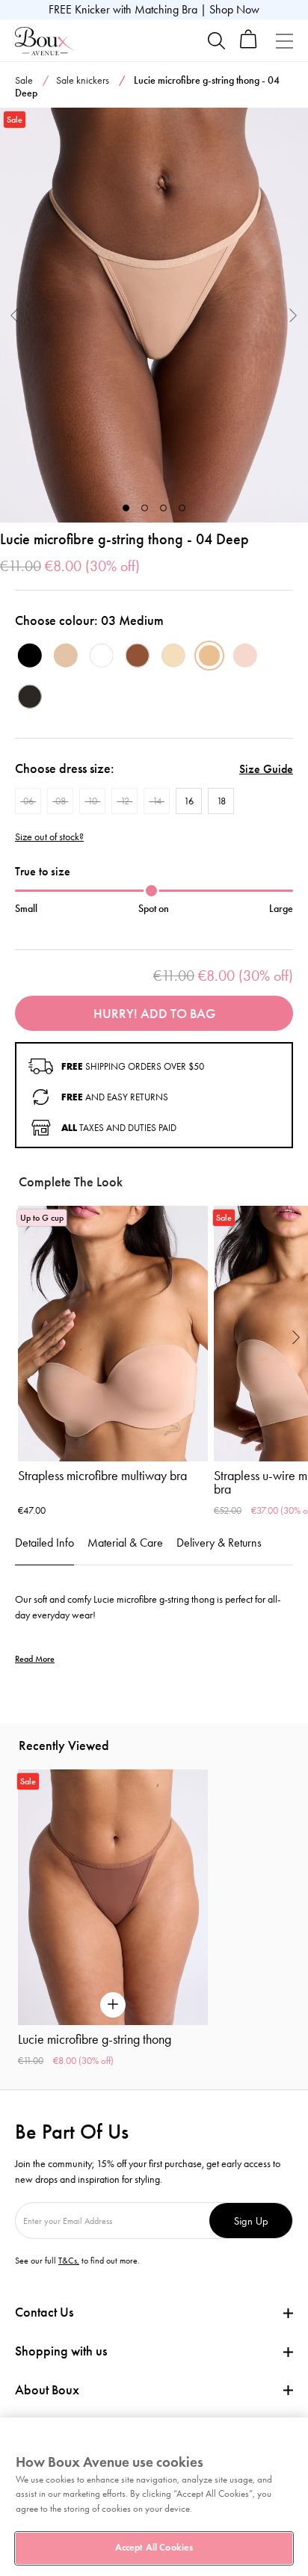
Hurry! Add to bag (154, 1014)
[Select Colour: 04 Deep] (138, 656)
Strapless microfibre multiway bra (102, 1476)
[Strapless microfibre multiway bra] (113, 1334)
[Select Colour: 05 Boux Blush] (245, 656)
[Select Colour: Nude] (66, 656)
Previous (15, 315)
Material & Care (125, 1543)
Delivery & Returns (219, 1543)
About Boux (47, 2390)
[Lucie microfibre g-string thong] (154, 315)
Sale (24, 80)
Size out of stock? (49, 837)
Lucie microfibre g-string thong (95, 2039)
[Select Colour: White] (102, 656)
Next (293, 315)
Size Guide (266, 769)
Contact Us (44, 2312)
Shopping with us (61, 2351)
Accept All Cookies (154, 2548)
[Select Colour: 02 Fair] (173, 656)
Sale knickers (83, 80)
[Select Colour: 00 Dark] (30, 697)
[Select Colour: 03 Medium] (209, 656)
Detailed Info (44, 1543)
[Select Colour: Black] (30, 656)
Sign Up (251, 2221)
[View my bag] (249, 45)
